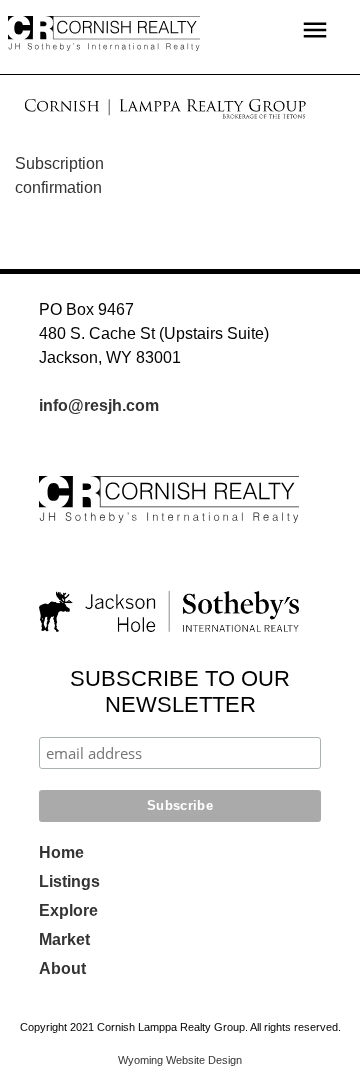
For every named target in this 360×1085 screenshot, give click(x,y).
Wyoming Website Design (180, 1060)
